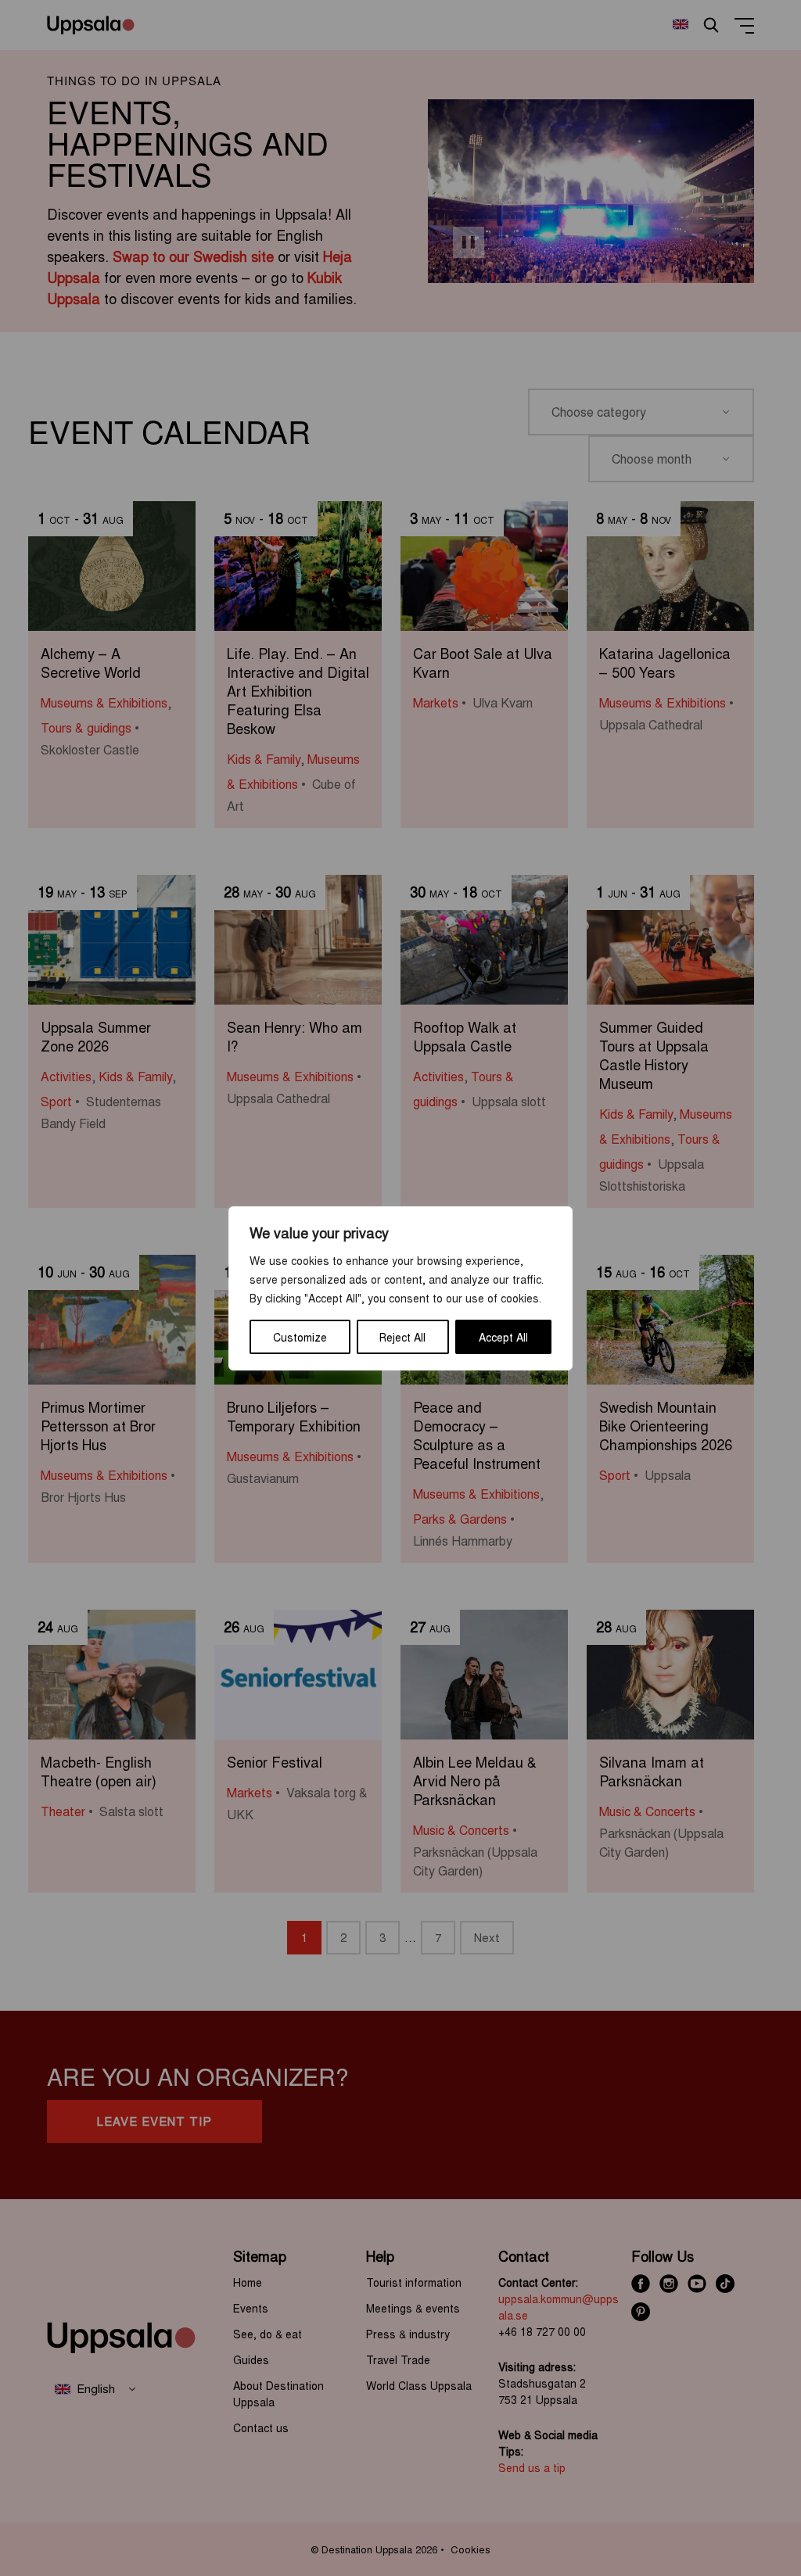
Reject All (402, 1337)
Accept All (503, 1337)
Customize (300, 1337)
